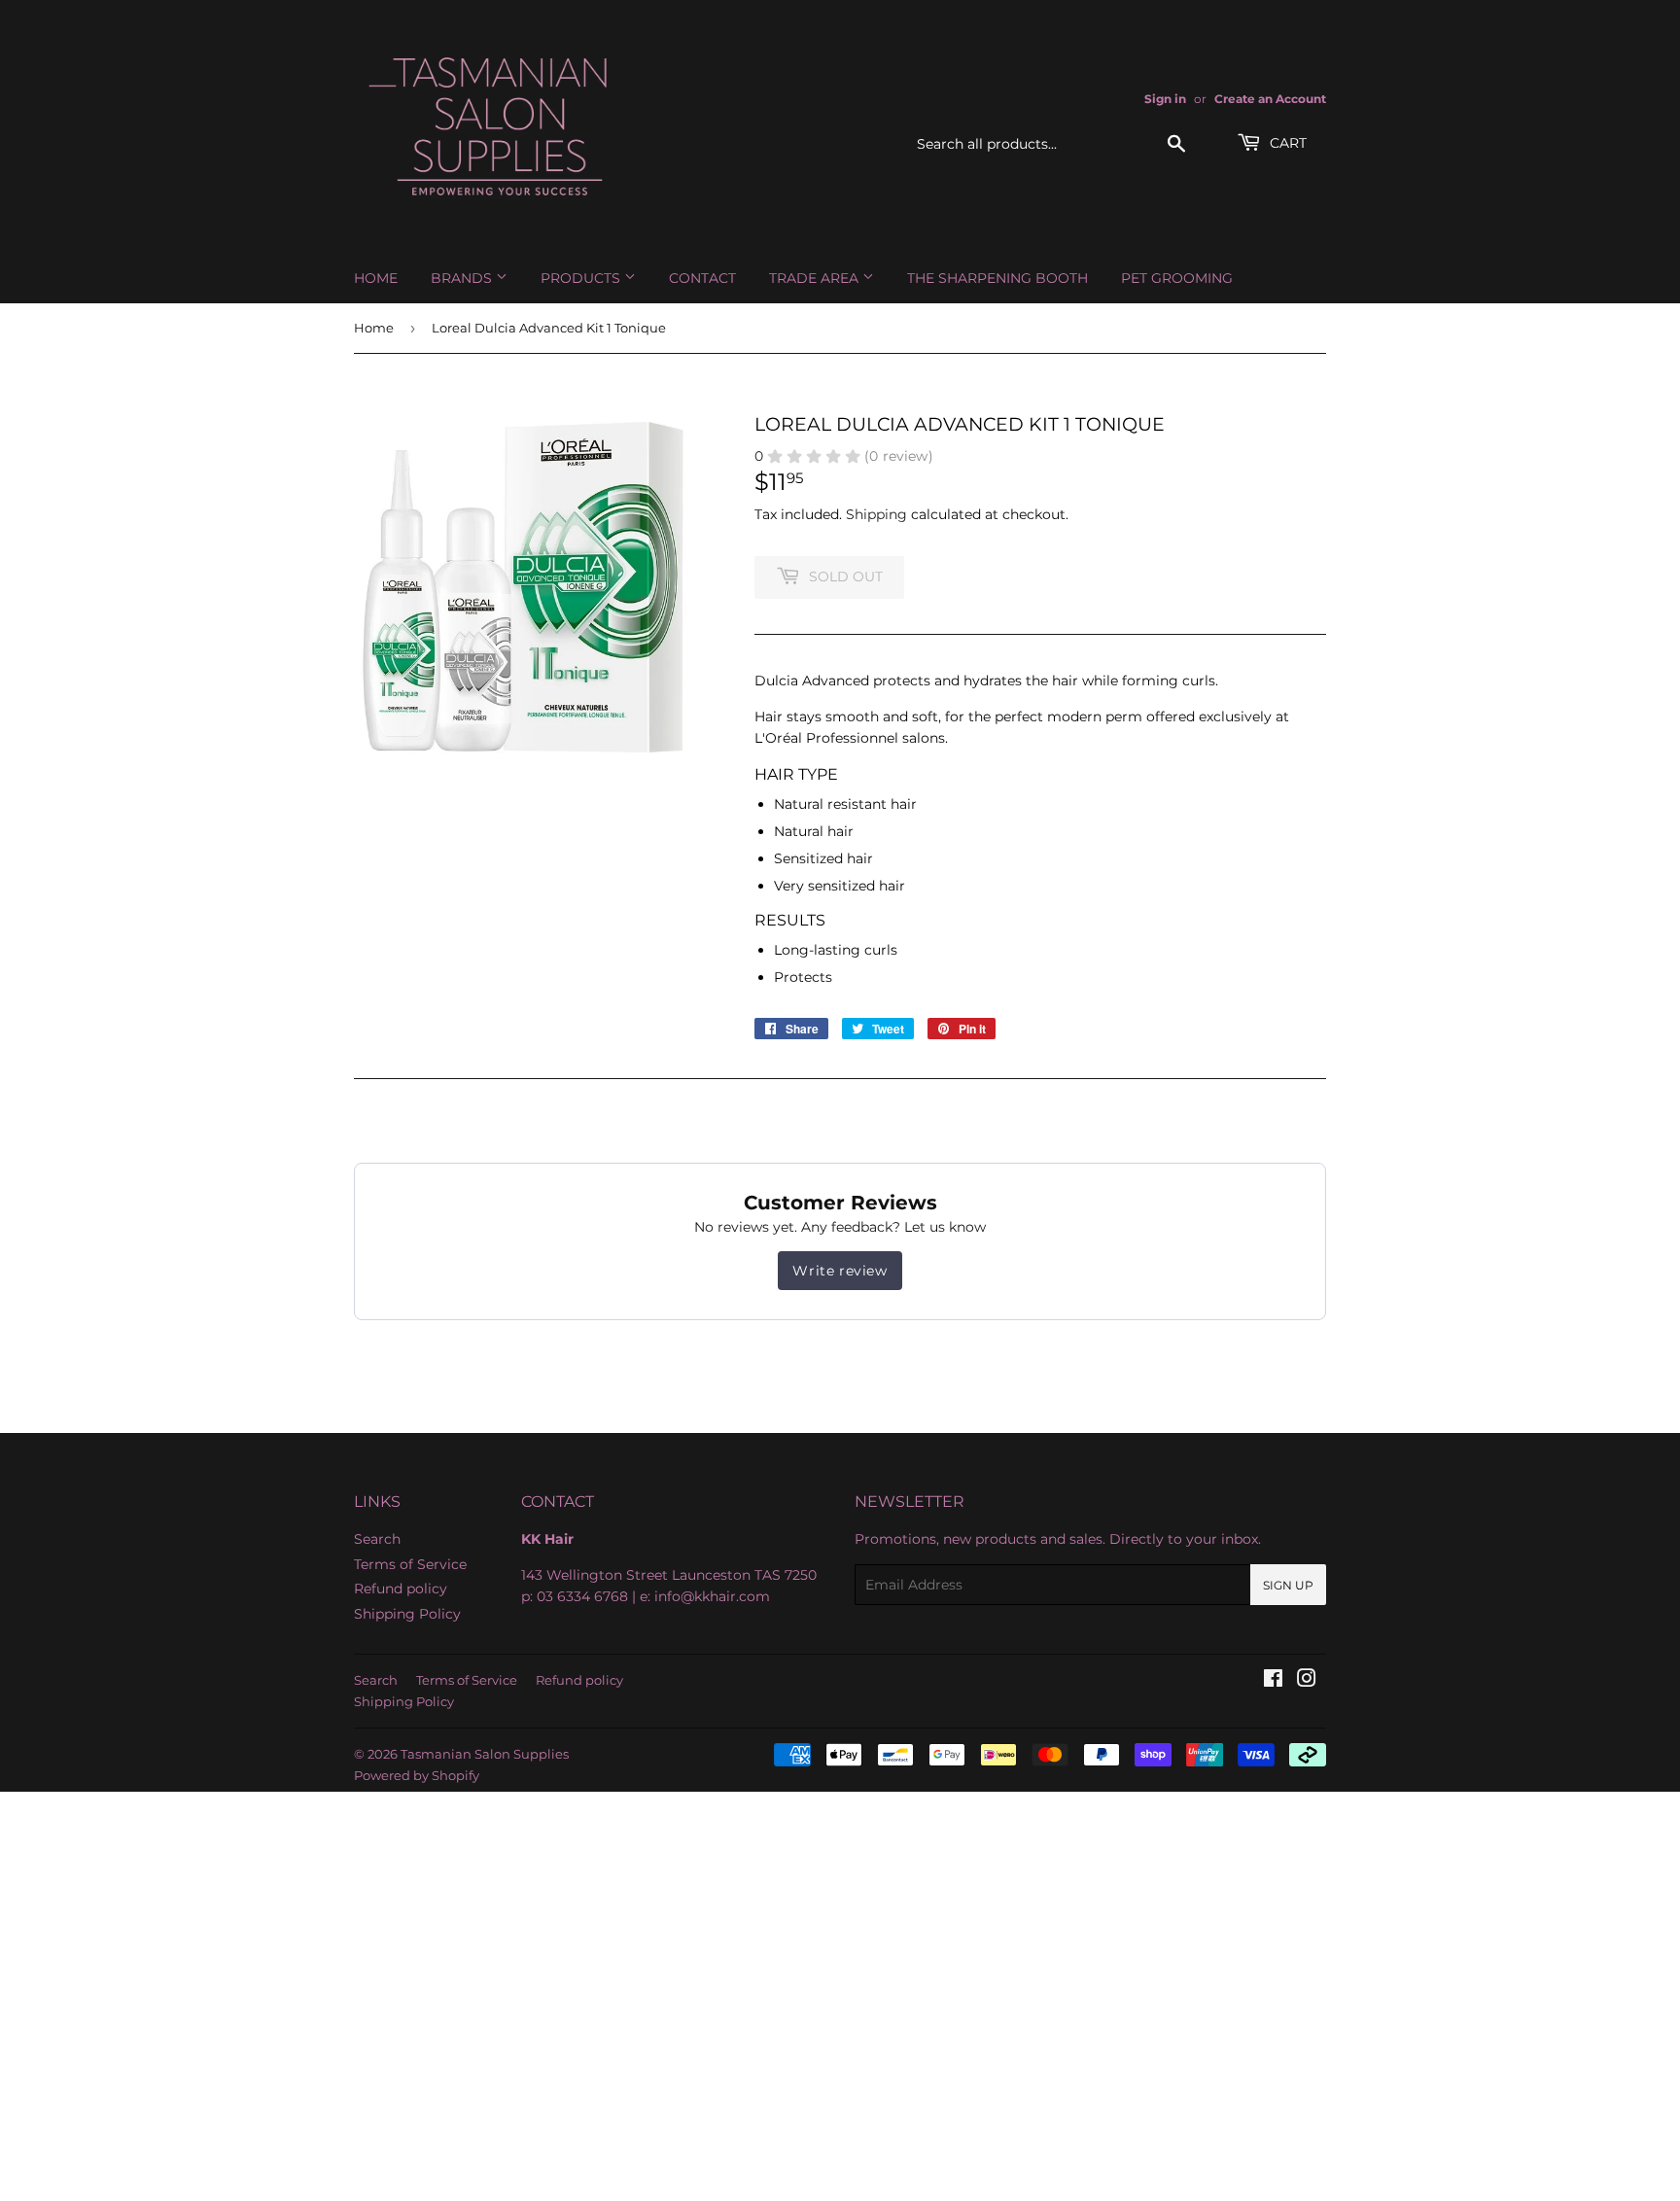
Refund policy (401, 1589)
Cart (1286, 143)
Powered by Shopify (417, 1775)
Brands (463, 278)
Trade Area (816, 278)
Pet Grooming (1177, 278)
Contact (702, 278)
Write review (840, 1271)
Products (582, 278)
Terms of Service (410, 1564)
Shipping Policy (407, 1614)
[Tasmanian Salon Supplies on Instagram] (1307, 1681)
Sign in (1165, 99)
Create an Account (1270, 99)
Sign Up (1288, 1585)
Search (377, 1539)
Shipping (876, 514)
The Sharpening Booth (997, 278)
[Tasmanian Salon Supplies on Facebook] (1273, 1681)
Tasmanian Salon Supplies (485, 1754)
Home (376, 278)
